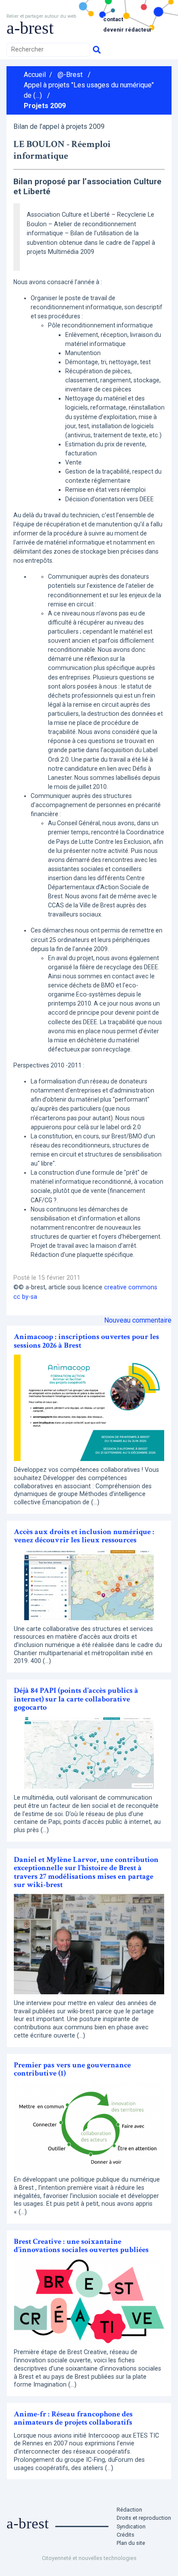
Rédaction (129, 2510)
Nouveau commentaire (138, 1320)
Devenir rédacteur (128, 30)
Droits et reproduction (144, 2518)
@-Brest (70, 75)
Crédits (126, 2535)
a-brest (30, 28)
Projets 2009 (45, 106)
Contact (113, 19)
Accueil (35, 75)
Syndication (131, 2526)
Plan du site (131, 2543)
